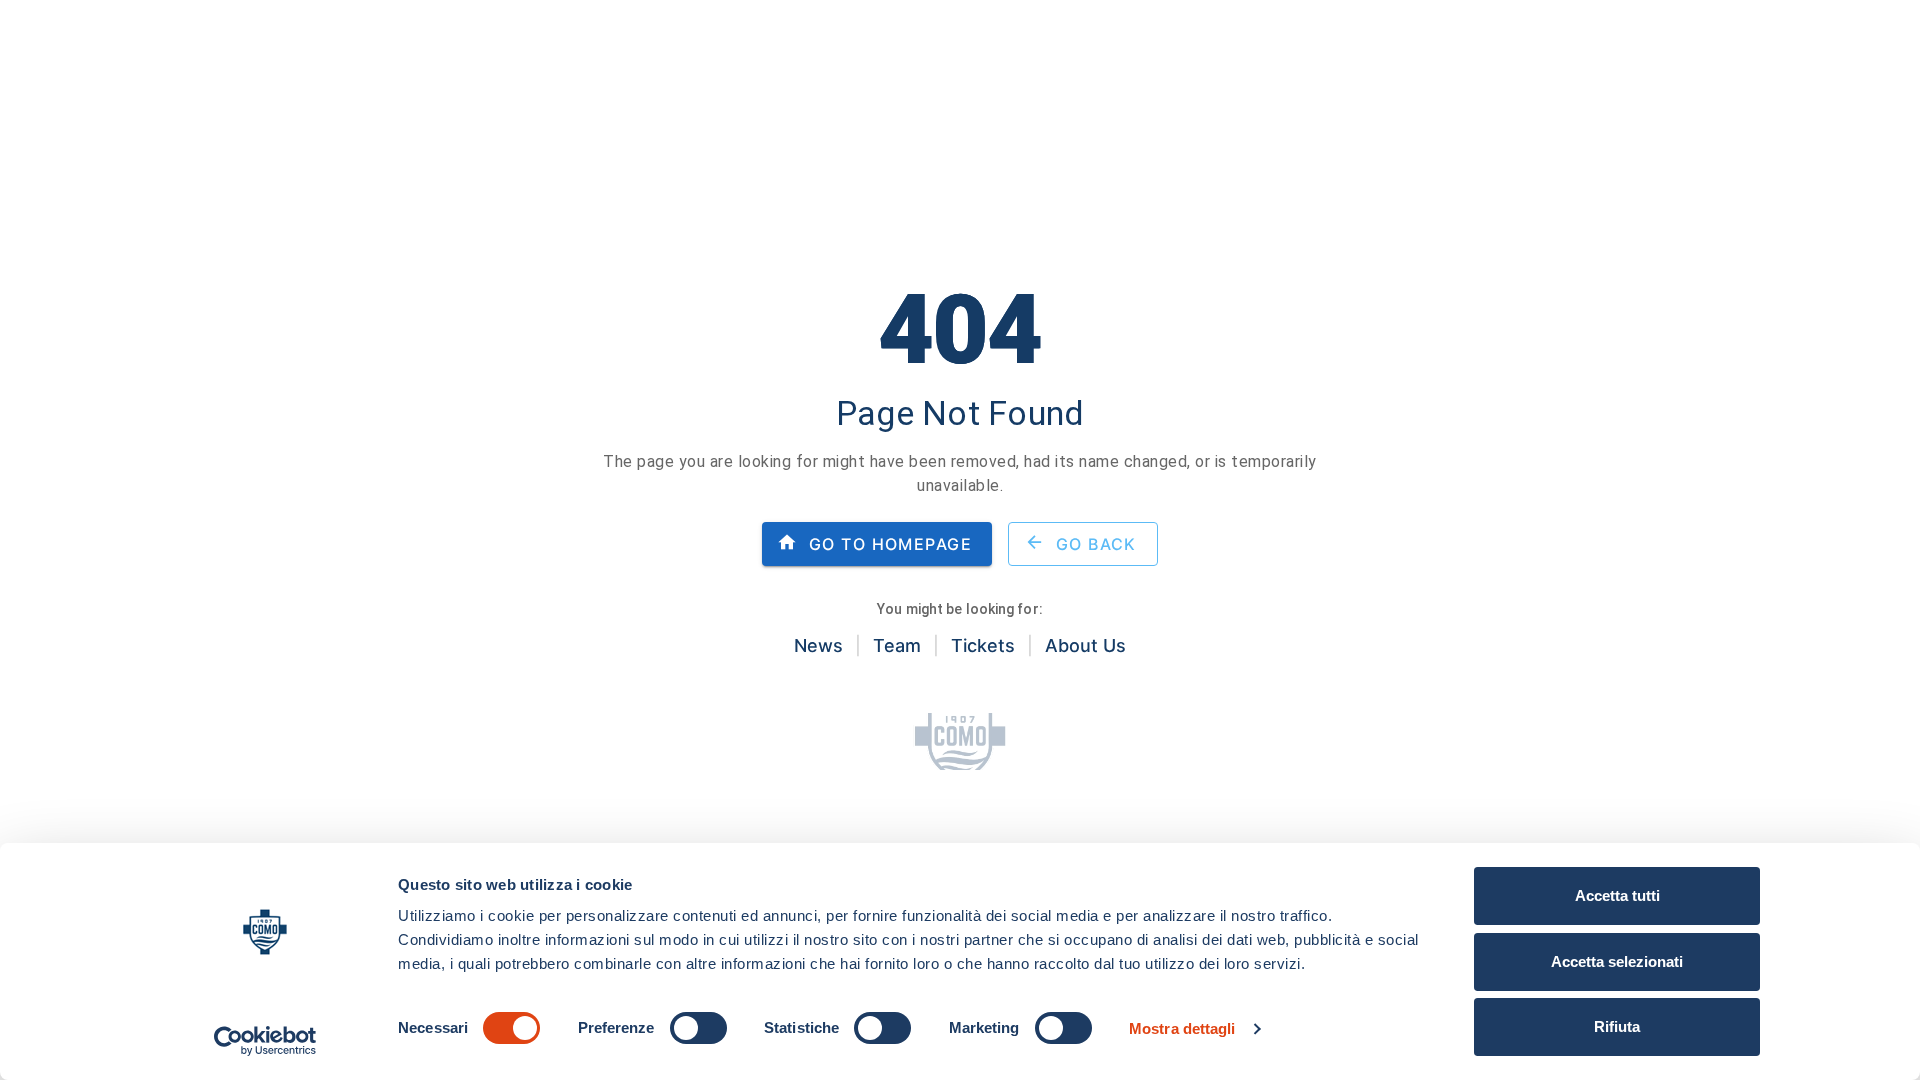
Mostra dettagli (1182, 1028)
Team (897, 645)
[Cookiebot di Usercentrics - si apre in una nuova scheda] (265, 1041)
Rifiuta (1617, 1026)
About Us (1085, 645)
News (818, 645)
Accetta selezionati (1617, 961)
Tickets (983, 645)
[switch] (698, 1028)
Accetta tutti (1617, 895)
